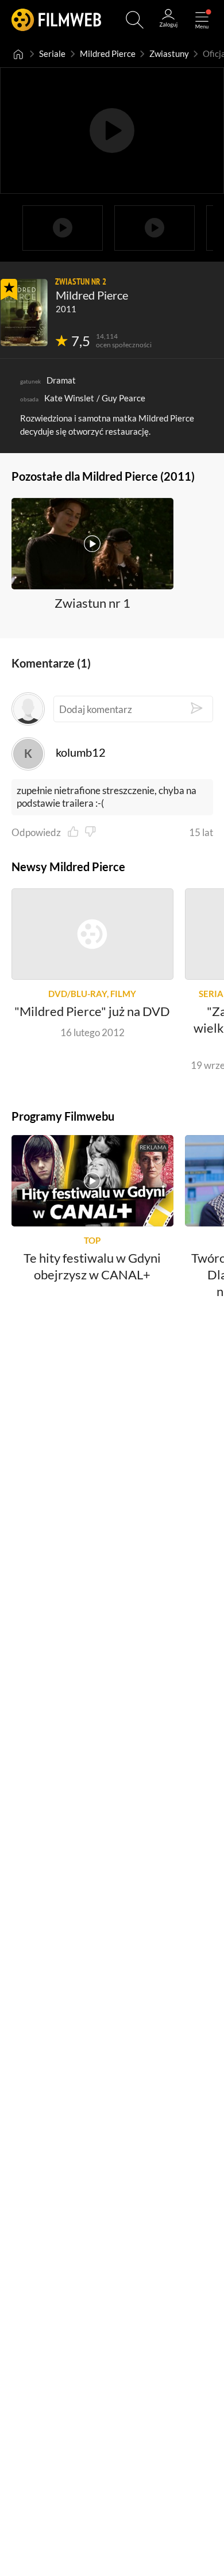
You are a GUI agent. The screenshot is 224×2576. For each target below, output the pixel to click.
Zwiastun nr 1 (92, 603)
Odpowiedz (36, 832)
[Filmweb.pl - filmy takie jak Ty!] (56, 20)
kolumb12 (81, 752)
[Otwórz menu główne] (202, 20)
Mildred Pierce (108, 54)
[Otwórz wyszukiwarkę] (135, 20)
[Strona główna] (18, 54)
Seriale (52, 54)
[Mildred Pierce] (24, 313)
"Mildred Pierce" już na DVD (92, 1012)
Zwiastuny (169, 54)
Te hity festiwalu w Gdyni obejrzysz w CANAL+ (92, 1266)
